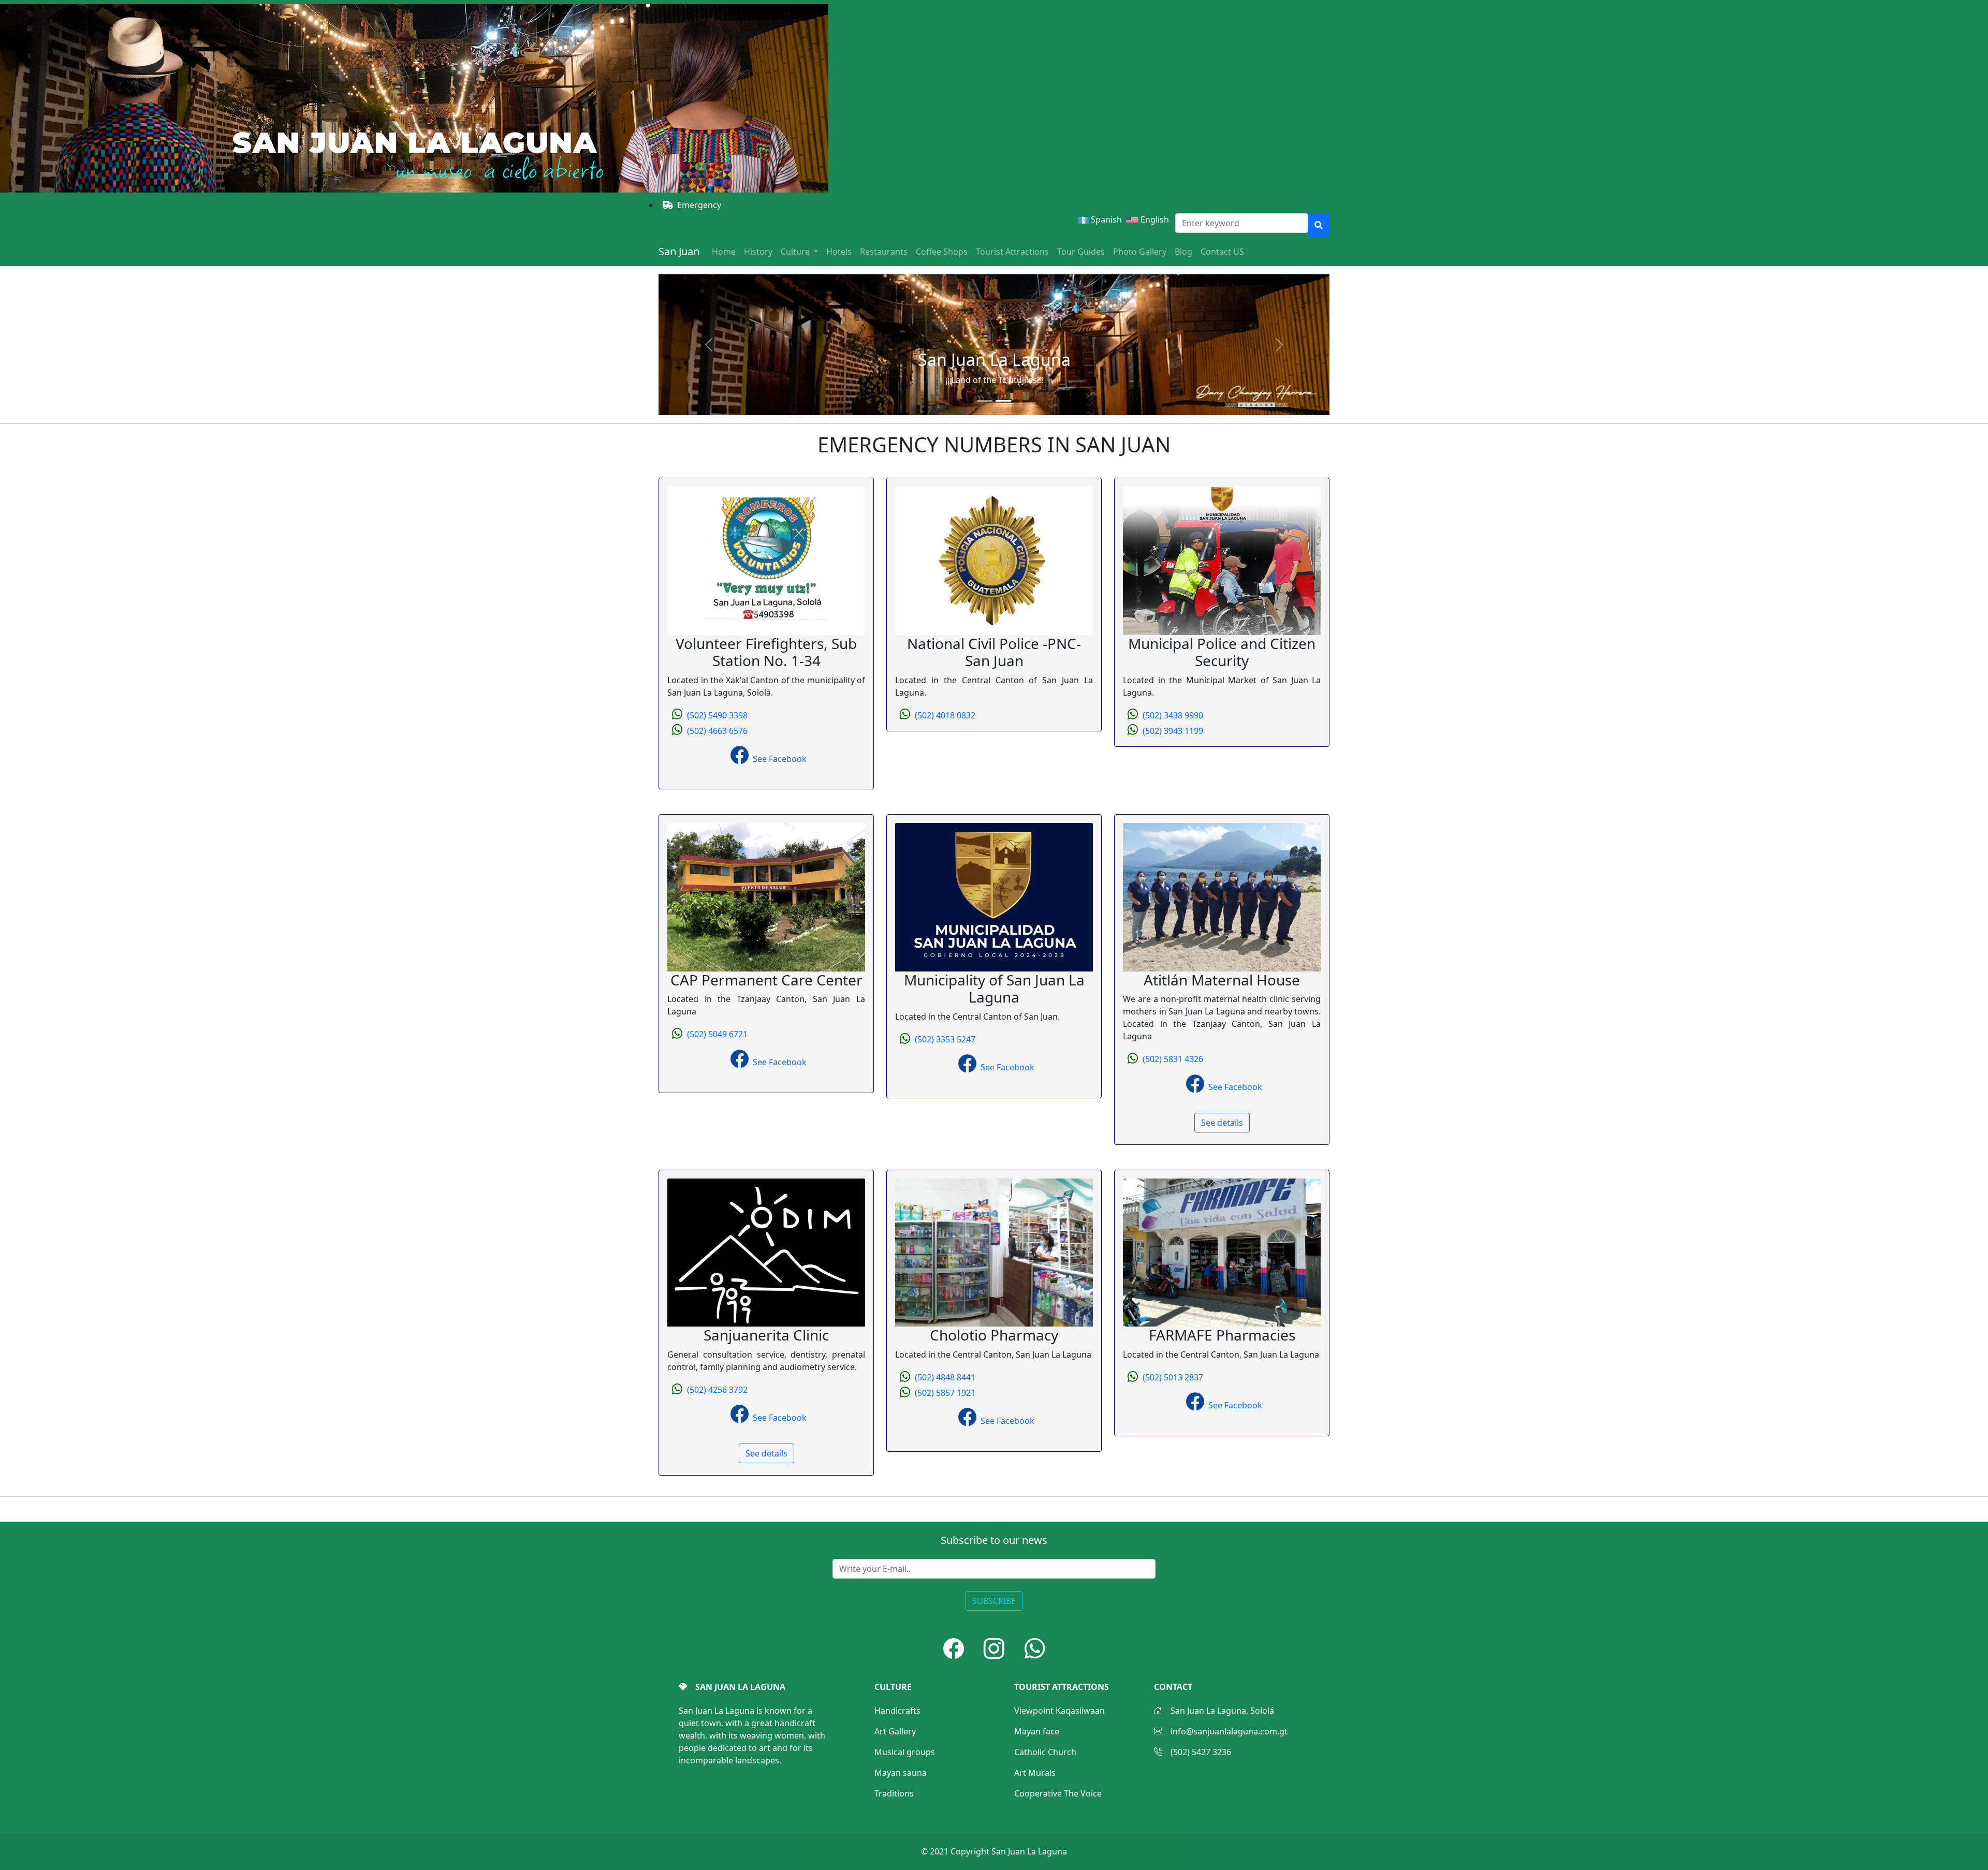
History (758, 252)
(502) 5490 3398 (717, 715)
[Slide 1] (985, 401)
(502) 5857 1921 (945, 1393)
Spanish (1105, 219)
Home (724, 252)
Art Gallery (895, 1731)
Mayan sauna (901, 1773)
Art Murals (1035, 1773)
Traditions (894, 1793)
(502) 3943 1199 (1173, 731)
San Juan (679, 251)
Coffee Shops (942, 252)
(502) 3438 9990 (1173, 715)
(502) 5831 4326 (1173, 1059)
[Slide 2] (1003, 401)
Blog (1183, 252)
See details (1222, 1123)
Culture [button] (796, 252)
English (1157, 219)
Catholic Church (1045, 1752)
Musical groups (905, 1752)
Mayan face (1037, 1731)
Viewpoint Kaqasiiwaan (1059, 1711)
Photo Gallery (1140, 252)
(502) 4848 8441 (945, 1377)
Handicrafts (897, 1711)
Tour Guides (1081, 252)
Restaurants (884, 252)
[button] (954, 1648)
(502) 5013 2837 (1173, 1377)
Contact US (1222, 252)
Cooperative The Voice (1058, 1793)
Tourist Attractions (1012, 252)
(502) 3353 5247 (945, 1039)
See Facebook (780, 759)
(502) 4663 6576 (717, 731)
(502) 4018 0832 (945, 715)
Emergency (699, 205)
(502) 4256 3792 (717, 1390)
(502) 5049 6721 (717, 1034)
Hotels (839, 252)
